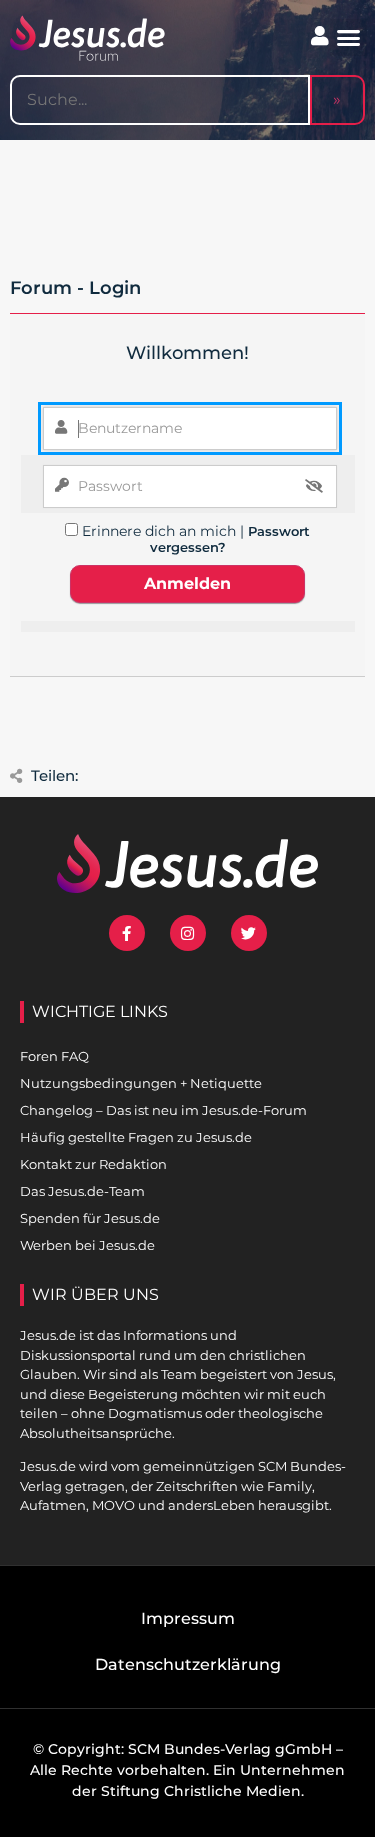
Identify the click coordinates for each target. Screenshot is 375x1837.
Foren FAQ (54, 1056)
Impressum (188, 1618)
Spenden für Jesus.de (90, 1218)
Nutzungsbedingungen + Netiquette (141, 1083)
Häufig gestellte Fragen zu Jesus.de (136, 1137)
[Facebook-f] (127, 933)
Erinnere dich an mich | (165, 531)
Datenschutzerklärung (188, 1664)
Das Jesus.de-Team (82, 1191)
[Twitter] (249, 933)
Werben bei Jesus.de (87, 1245)
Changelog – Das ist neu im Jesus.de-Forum (163, 1110)
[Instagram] (188, 933)
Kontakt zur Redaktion (93, 1164)
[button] (349, 38)
